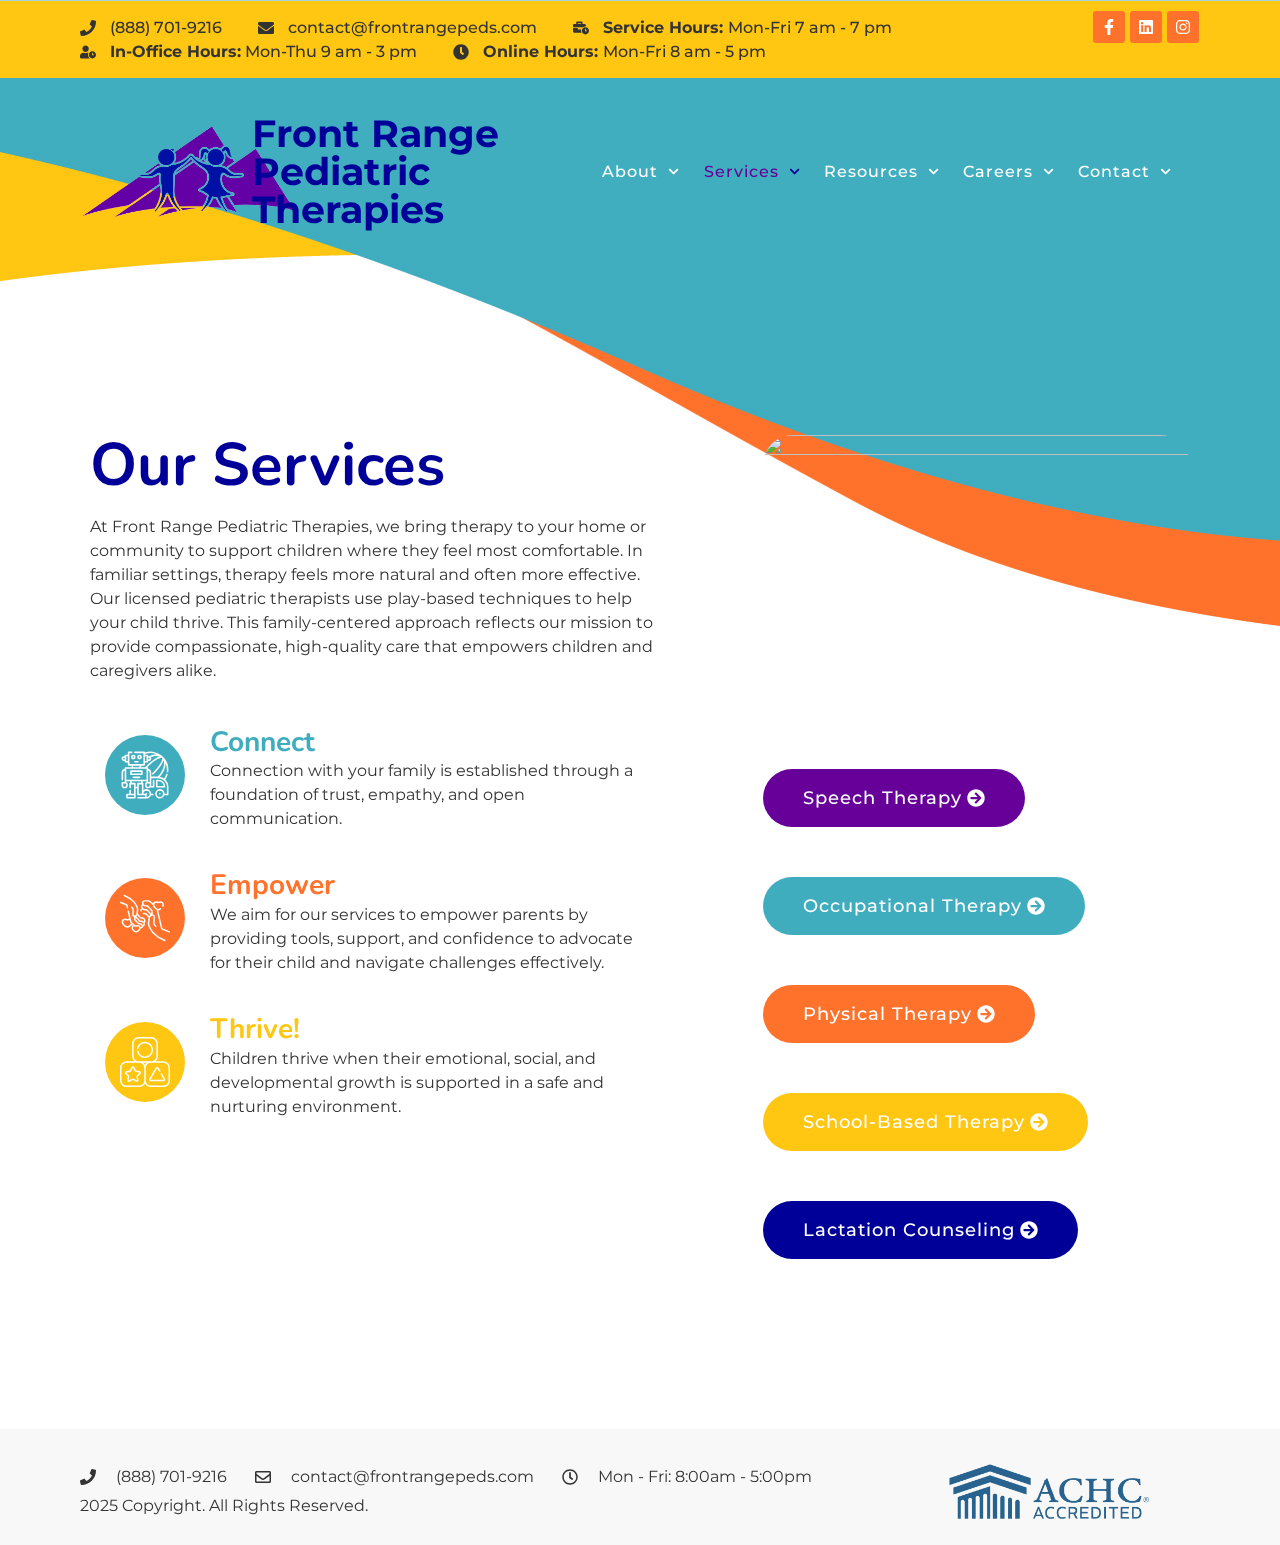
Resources (871, 171)
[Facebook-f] (1109, 27)
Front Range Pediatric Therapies (375, 171)
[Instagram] (1183, 27)
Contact (1114, 171)
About (630, 171)
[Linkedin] (1146, 27)
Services (741, 171)
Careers (998, 171)
